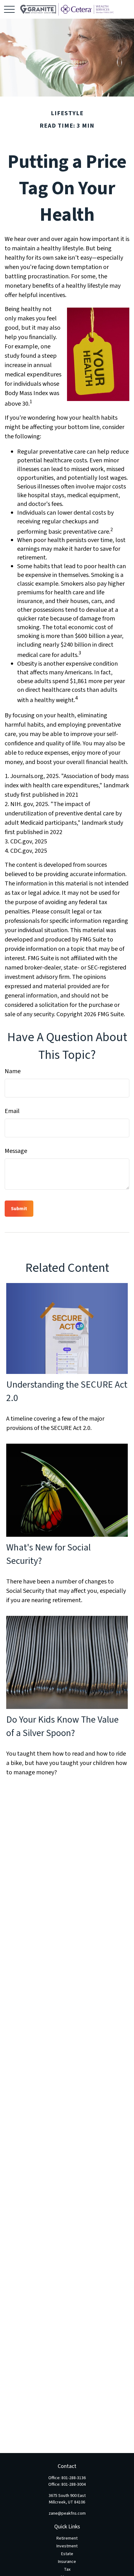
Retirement (67, 2538)
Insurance (67, 2562)
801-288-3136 (74, 2478)
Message (16, 1151)
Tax (67, 2569)
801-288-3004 (74, 2484)
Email (12, 1111)
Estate (67, 2554)
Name (13, 1071)
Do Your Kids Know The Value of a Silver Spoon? (62, 1726)
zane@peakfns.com (67, 2513)
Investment (67, 2546)
